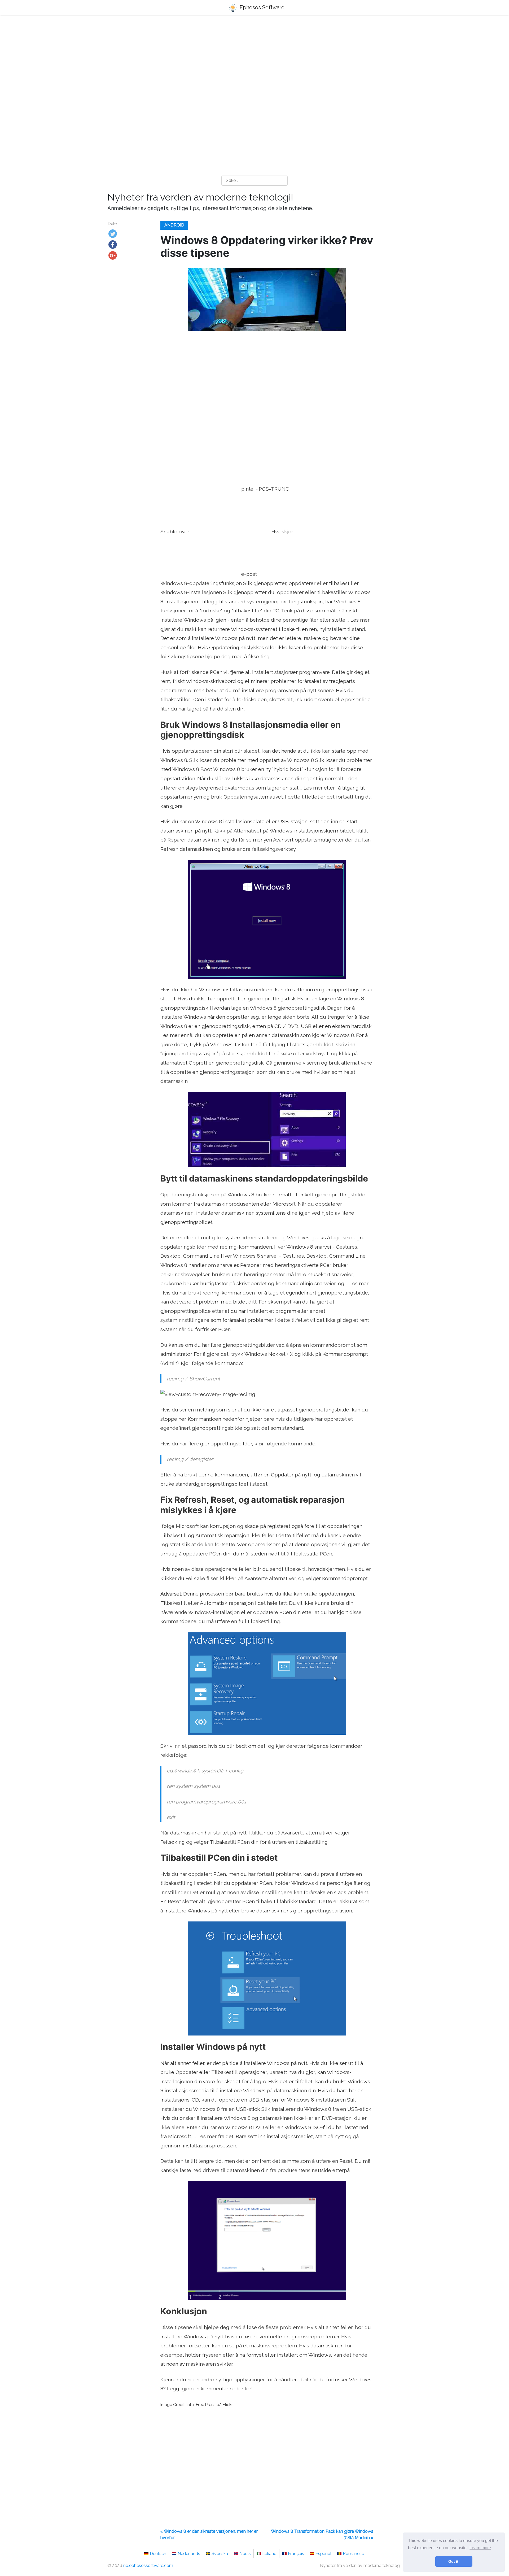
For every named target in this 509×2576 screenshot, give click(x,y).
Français (296, 2554)
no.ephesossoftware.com (148, 2566)
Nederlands (189, 2554)
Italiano (269, 2554)
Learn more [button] (480, 2548)
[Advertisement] (254, 61)
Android (174, 225)
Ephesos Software (261, 7)
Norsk (245, 2554)
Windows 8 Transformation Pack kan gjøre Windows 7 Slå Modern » (322, 2534)
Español (323, 2554)
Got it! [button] (454, 2561)
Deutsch (158, 2554)
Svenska (220, 2554)
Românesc (353, 2554)
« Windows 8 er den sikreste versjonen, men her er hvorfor (209, 2534)
